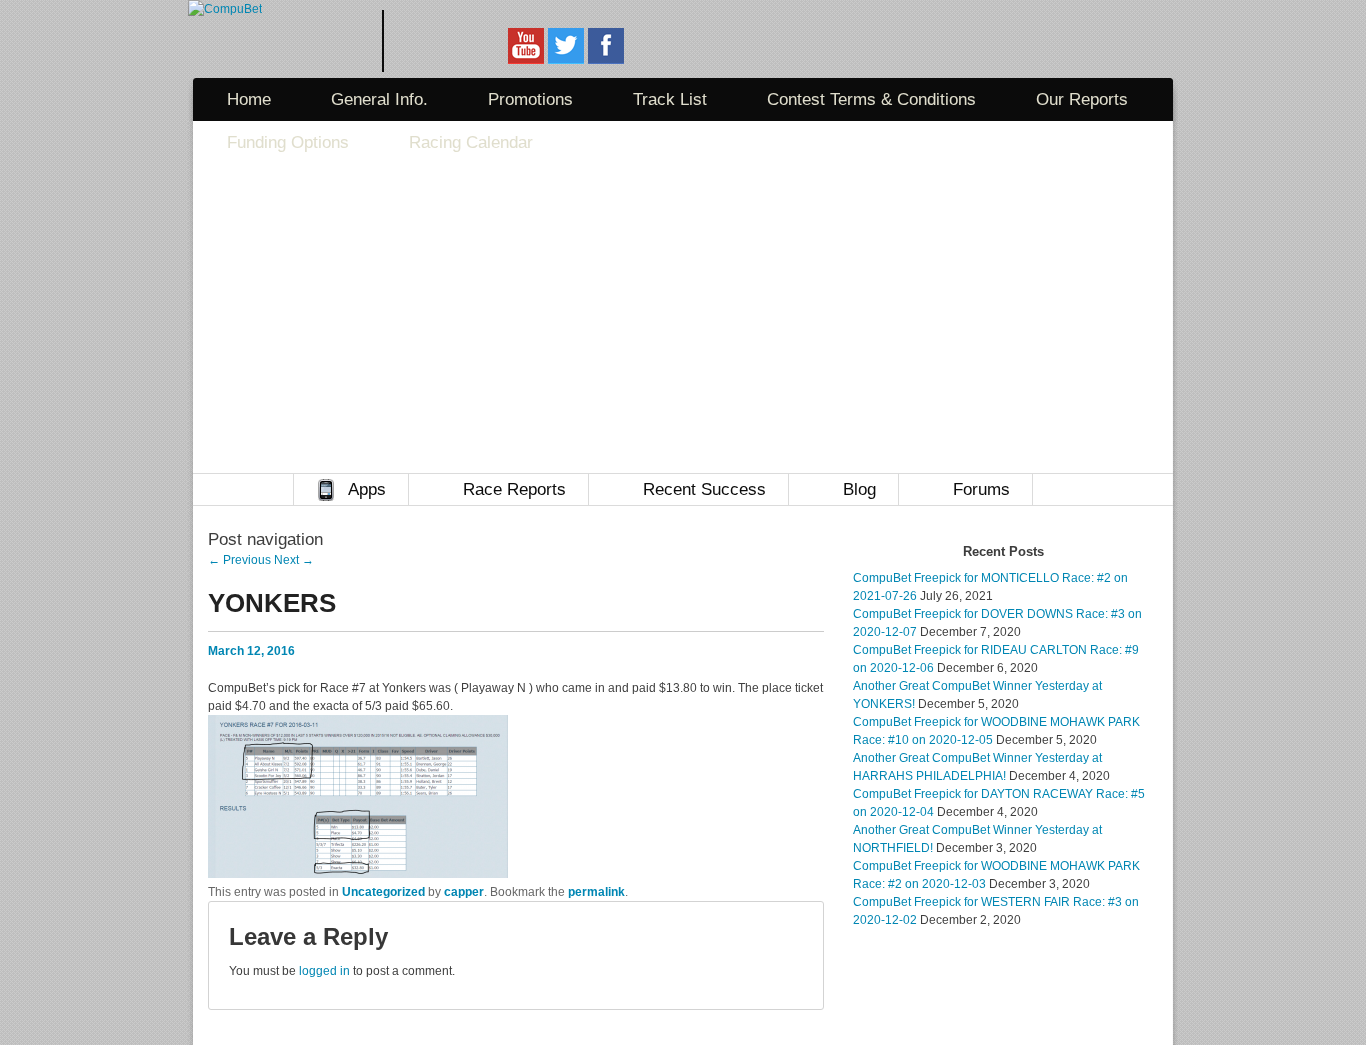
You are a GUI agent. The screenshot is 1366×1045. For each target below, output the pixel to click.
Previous (239, 560)
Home (249, 99)
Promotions (530, 99)
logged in (324, 971)
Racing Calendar (471, 142)
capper (464, 892)
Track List (670, 99)
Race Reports (514, 489)
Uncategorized (383, 892)
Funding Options (288, 142)
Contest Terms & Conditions (871, 99)
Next (294, 560)
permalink (596, 892)
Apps (367, 489)
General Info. (379, 99)
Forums (981, 489)
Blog (859, 489)
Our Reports (1082, 99)
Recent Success (704, 489)
